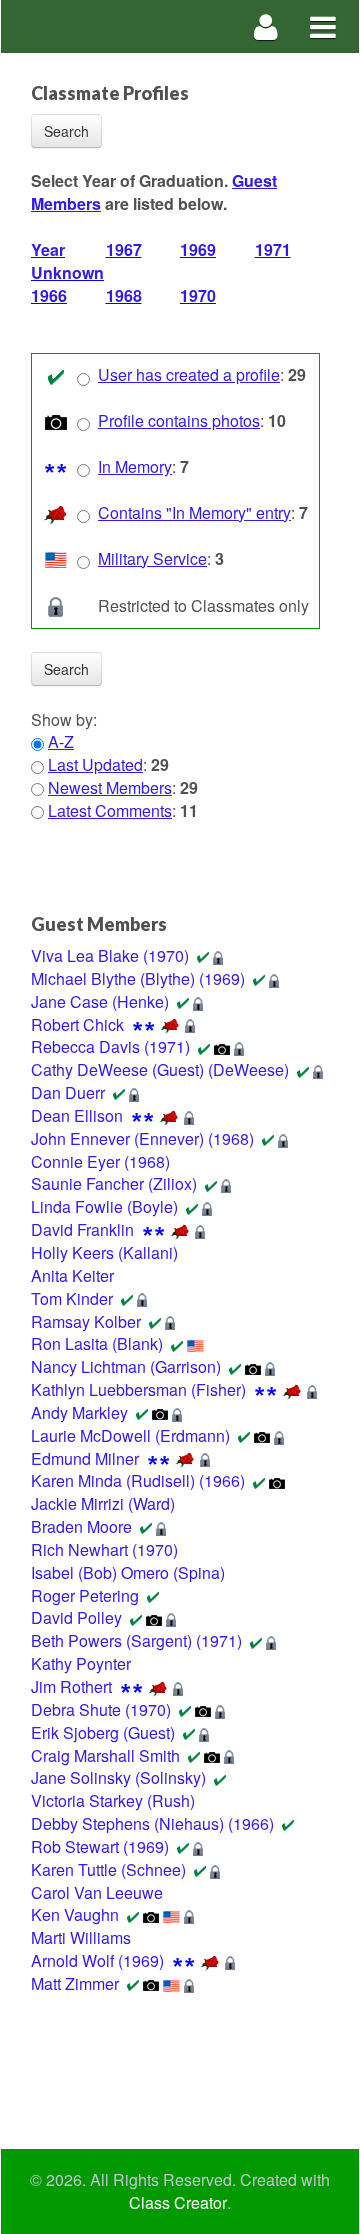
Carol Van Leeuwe (97, 1892)
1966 (49, 295)
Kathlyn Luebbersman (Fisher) (138, 1389)
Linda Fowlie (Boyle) (104, 1206)
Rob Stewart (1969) (100, 1846)
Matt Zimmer (75, 1983)
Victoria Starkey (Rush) (113, 1800)
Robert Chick (77, 1024)
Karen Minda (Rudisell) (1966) (138, 1480)
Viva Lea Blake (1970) (110, 955)
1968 (124, 295)
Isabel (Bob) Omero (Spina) (128, 1572)
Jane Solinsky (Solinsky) (118, 1777)
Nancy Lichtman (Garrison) (126, 1366)
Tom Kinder (72, 1298)
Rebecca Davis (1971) (110, 1046)
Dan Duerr (68, 1092)
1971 (273, 249)
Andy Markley (79, 1412)
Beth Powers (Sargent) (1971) (136, 1640)
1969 (198, 249)
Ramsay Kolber (86, 1321)
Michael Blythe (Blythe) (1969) (138, 978)
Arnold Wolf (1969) (97, 1960)
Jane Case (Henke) (100, 1001)
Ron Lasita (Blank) (97, 1343)
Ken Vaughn (75, 1914)
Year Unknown (67, 261)
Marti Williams (81, 1937)
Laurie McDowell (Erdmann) (130, 1435)
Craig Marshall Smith (105, 1755)
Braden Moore (81, 1526)
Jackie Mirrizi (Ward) (103, 1503)
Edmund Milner (85, 1458)
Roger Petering (85, 1595)
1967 (124, 249)
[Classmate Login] (266, 26)
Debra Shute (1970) (101, 1709)
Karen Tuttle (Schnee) (108, 1869)
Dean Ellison (77, 1115)
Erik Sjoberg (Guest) (103, 1732)
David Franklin (82, 1229)
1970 (198, 295)
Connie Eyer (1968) (100, 1161)
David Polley (76, 1617)
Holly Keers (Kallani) (104, 1252)
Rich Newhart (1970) (104, 1549)
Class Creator (178, 2203)
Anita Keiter (72, 1275)
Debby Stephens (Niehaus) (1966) (152, 1823)
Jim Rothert (71, 1686)
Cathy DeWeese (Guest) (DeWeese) (160, 1069)
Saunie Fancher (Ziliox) (114, 1183)
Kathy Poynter (81, 1663)
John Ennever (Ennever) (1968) (142, 1138)
